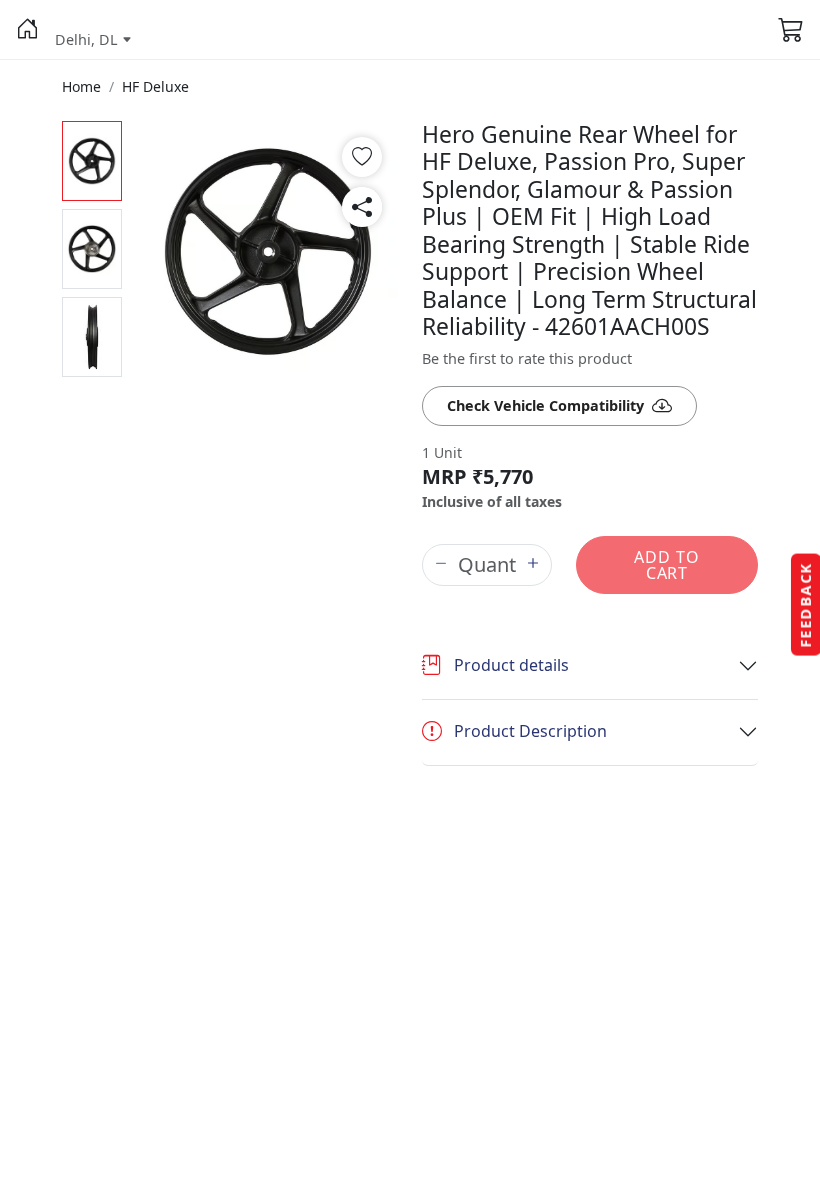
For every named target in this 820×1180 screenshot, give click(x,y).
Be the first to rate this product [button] (527, 358)
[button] (27, 30)
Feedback (805, 605)
